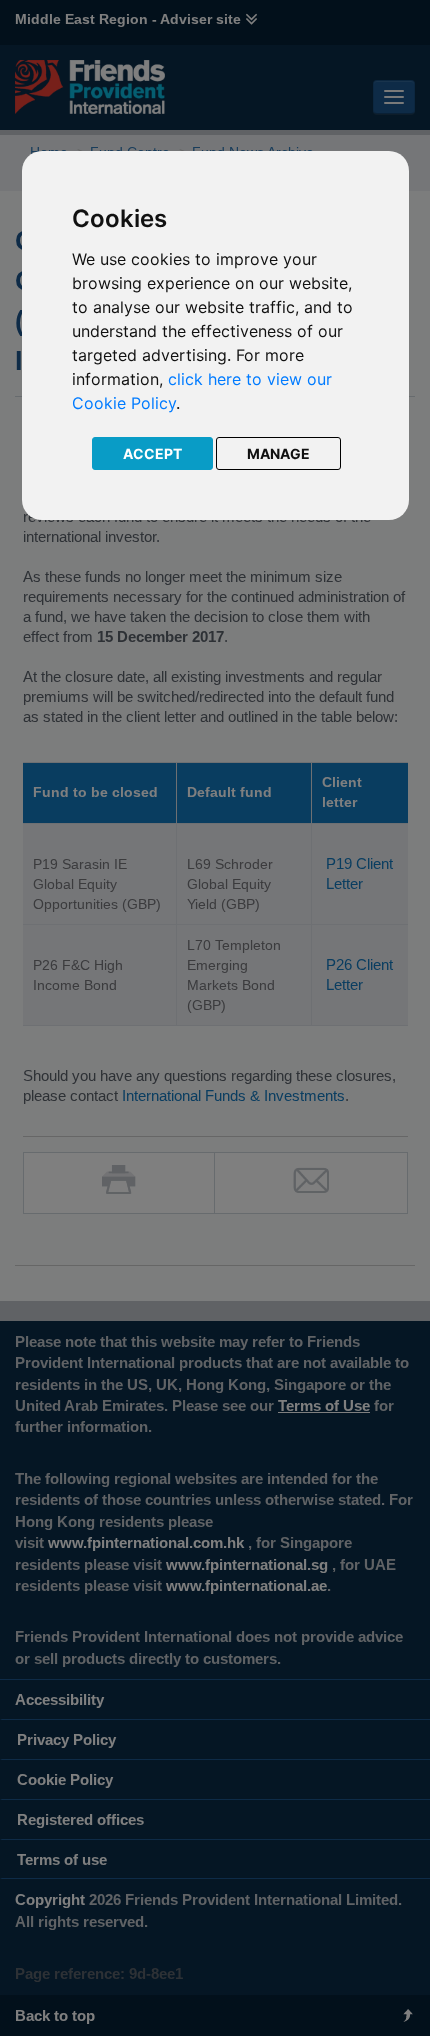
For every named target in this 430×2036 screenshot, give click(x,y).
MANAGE (278, 453)
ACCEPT (152, 453)
